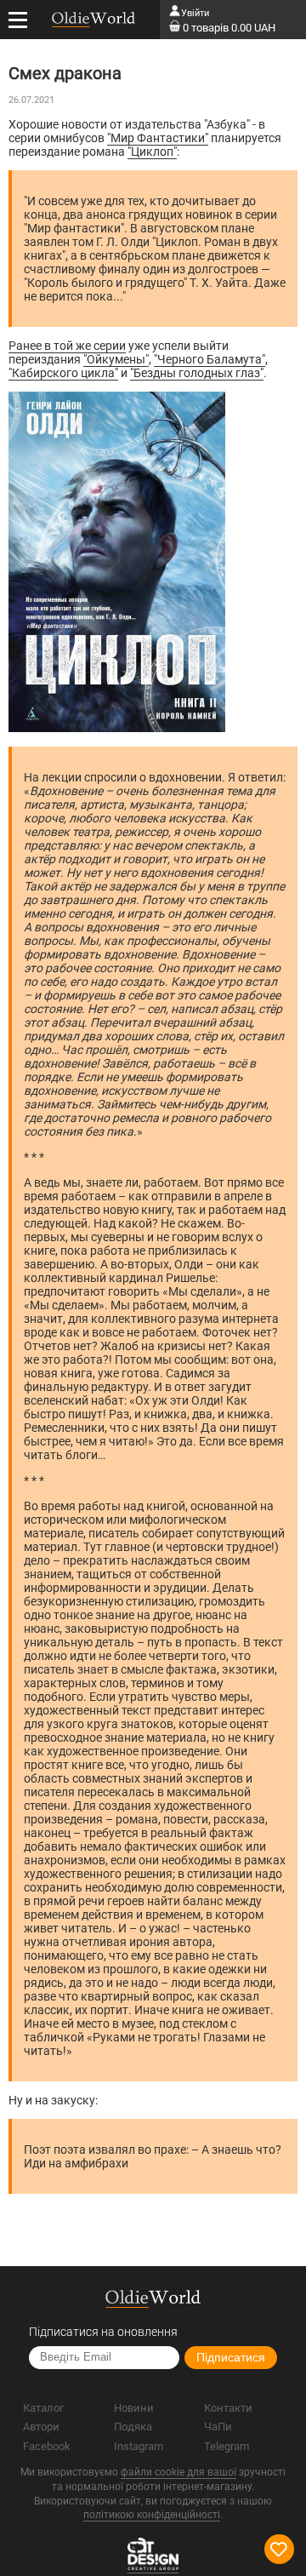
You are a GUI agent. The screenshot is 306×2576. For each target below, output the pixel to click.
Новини (134, 2408)
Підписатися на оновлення (103, 2332)
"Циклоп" (152, 152)
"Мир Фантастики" (158, 138)
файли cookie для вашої (178, 2472)
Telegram (227, 2446)
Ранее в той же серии (67, 346)
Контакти (228, 2408)
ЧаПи (218, 2427)
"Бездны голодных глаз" (197, 373)
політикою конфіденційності (152, 2515)
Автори (41, 2427)
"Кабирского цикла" (63, 373)
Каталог (43, 2408)
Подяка (133, 2427)
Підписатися (231, 2357)
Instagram (139, 2446)
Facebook (47, 2446)
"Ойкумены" (116, 359)
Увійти (195, 13)
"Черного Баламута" (210, 359)
